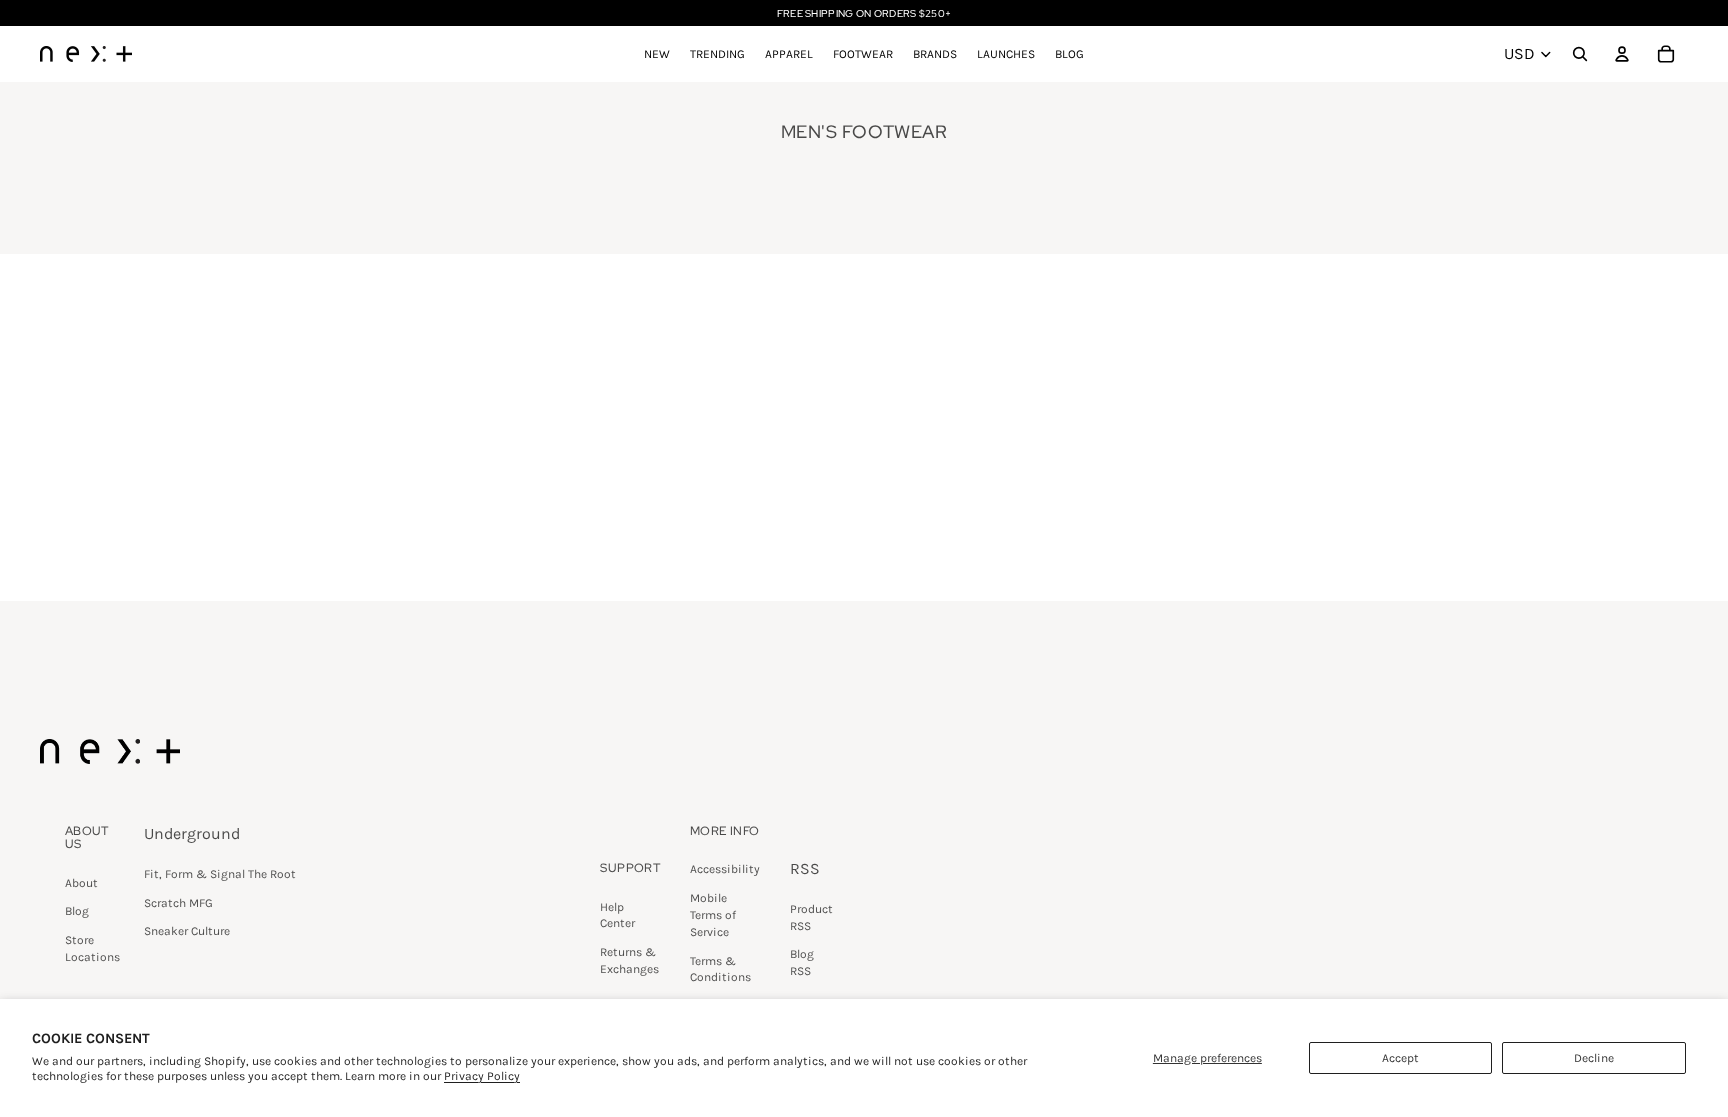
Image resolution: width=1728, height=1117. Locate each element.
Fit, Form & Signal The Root (220, 874)
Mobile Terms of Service (713, 915)
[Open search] (1580, 54)
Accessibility (725, 869)
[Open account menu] (1622, 54)
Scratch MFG (178, 903)
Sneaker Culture (187, 931)
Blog (77, 911)
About (81, 883)
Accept (1400, 1058)
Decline (1594, 1058)
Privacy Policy (482, 1076)
